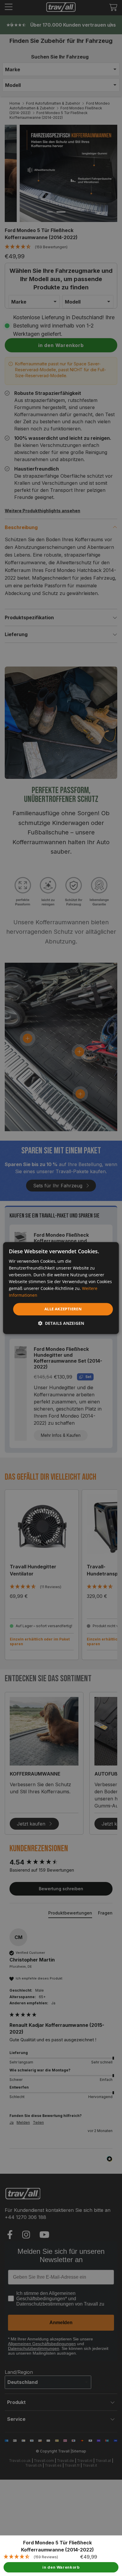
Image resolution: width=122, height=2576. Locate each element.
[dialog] (61, 1288)
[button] (61, 1323)
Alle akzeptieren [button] (63, 1309)
